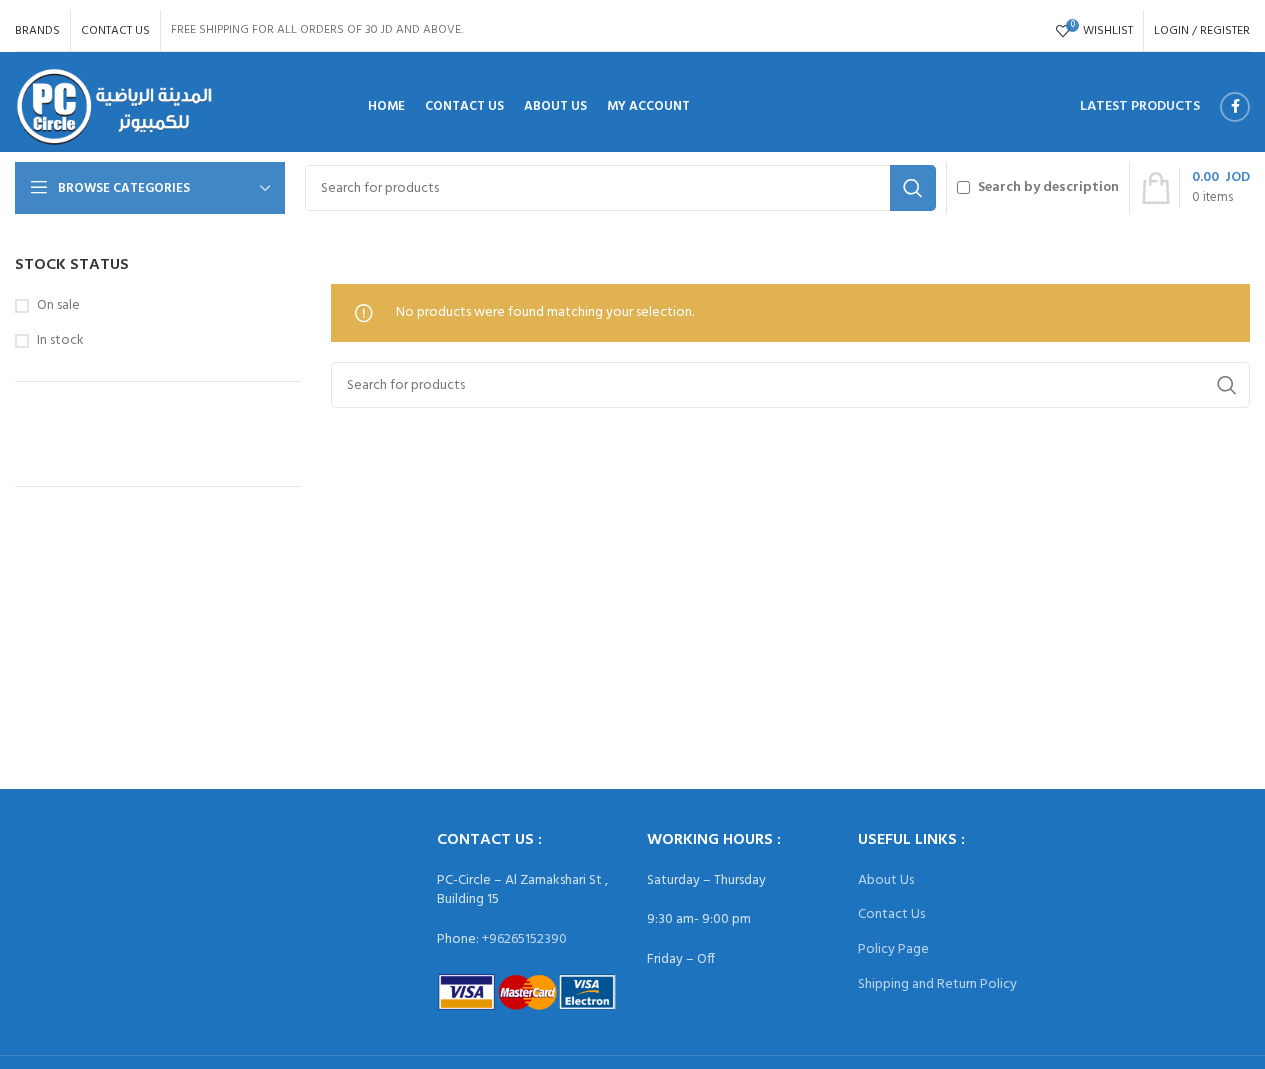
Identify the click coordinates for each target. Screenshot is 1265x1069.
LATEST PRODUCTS (1140, 106)
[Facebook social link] (1235, 107)
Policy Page (893, 949)
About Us (886, 880)
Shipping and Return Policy (937, 984)
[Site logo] (114, 107)
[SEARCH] (913, 188)
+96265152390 (524, 939)
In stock (60, 341)
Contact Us (891, 914)
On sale (58, 306)
